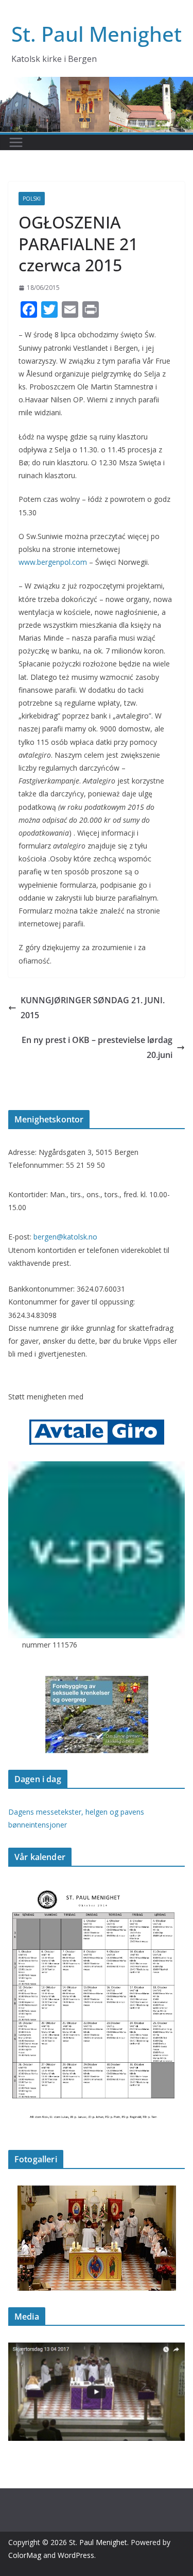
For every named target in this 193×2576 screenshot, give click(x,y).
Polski (32, 199)
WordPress (76, 2555)
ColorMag (25, 2555)
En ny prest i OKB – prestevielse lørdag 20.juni (97, 1047)
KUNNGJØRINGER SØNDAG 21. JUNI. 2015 (93, 1008)
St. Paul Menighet (97, 34)
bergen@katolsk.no (65, 1237)
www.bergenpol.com (53, 562)
